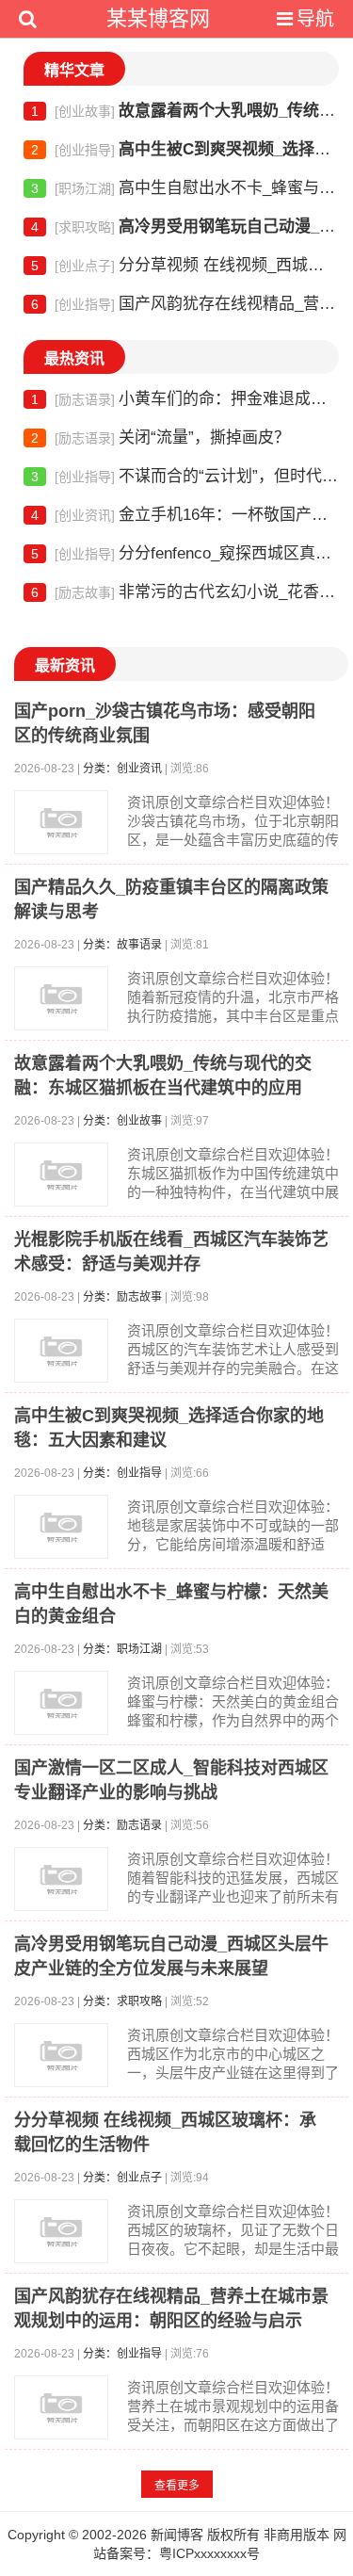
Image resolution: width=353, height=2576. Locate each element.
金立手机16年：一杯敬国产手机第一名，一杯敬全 (185, 515)
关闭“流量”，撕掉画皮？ (160, 437)
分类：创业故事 (122, 1121)
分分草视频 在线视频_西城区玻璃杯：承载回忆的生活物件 (185, 265)
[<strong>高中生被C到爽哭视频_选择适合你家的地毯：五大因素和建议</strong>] (61, 1527)
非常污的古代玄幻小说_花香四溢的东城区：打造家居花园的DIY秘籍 (185, 592)
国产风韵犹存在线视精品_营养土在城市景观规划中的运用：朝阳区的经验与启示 (185, 304)
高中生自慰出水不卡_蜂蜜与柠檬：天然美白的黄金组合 (185, 188)
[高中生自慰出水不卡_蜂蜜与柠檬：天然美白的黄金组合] (61, 1703)
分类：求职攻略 (122, 2001)
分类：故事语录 (122, 945)
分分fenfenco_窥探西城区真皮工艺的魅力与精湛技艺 (185, 553)
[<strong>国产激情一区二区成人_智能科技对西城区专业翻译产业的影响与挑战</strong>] (61, 1879)
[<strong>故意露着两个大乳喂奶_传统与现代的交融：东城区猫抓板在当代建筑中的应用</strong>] (61, 1175)
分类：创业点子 (122, 2178)
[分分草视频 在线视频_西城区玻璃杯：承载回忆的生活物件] (61, 2231)
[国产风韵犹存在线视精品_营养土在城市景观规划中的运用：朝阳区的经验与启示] (61, 2407)
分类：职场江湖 (122, 1649)
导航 (315, 19)
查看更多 (177, 2486)
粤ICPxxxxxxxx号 (209, 2553)
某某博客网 (158, 18)
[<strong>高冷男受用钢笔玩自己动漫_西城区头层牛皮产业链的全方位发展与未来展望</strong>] (61, 2055)
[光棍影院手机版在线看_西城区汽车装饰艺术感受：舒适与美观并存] (61, 1351)
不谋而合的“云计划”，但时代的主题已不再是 (185, 476)
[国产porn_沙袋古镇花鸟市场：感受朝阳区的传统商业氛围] (61, 822)
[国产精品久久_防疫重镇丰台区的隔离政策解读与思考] (61, 998)
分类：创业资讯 (122, 769)
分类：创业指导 (122, 1473)
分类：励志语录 (122, 1825)
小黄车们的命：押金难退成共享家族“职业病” (185, 399)
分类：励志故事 (122, 1297)
